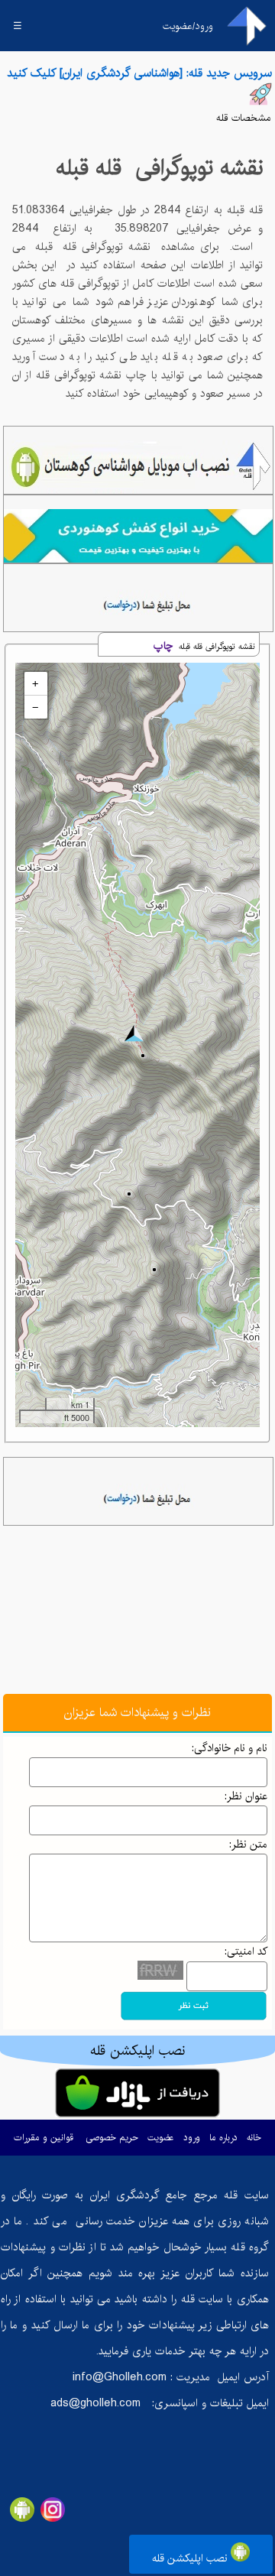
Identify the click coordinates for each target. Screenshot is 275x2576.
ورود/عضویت (188, 26)
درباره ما (223, 2138)
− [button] (35, 707)
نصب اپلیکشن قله (191, 2558)
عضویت (161, 2138)
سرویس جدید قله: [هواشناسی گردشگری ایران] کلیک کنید (139, 73)
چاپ (163, 646)
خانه (254, 2138)
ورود (192, 2138)
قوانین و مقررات (44, 2138)
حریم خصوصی (112, 2138)
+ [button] (35, 683)
